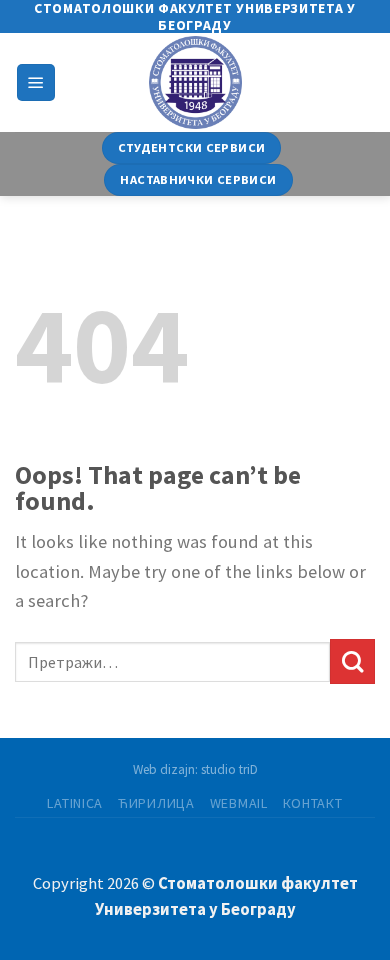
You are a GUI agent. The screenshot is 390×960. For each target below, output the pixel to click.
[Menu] (36, 82)
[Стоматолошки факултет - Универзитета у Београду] (195, 82)
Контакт (313, 803)
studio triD (229, 769)
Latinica (75, 803)
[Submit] (352, 661)
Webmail (239, 803)
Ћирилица (156, 803)
